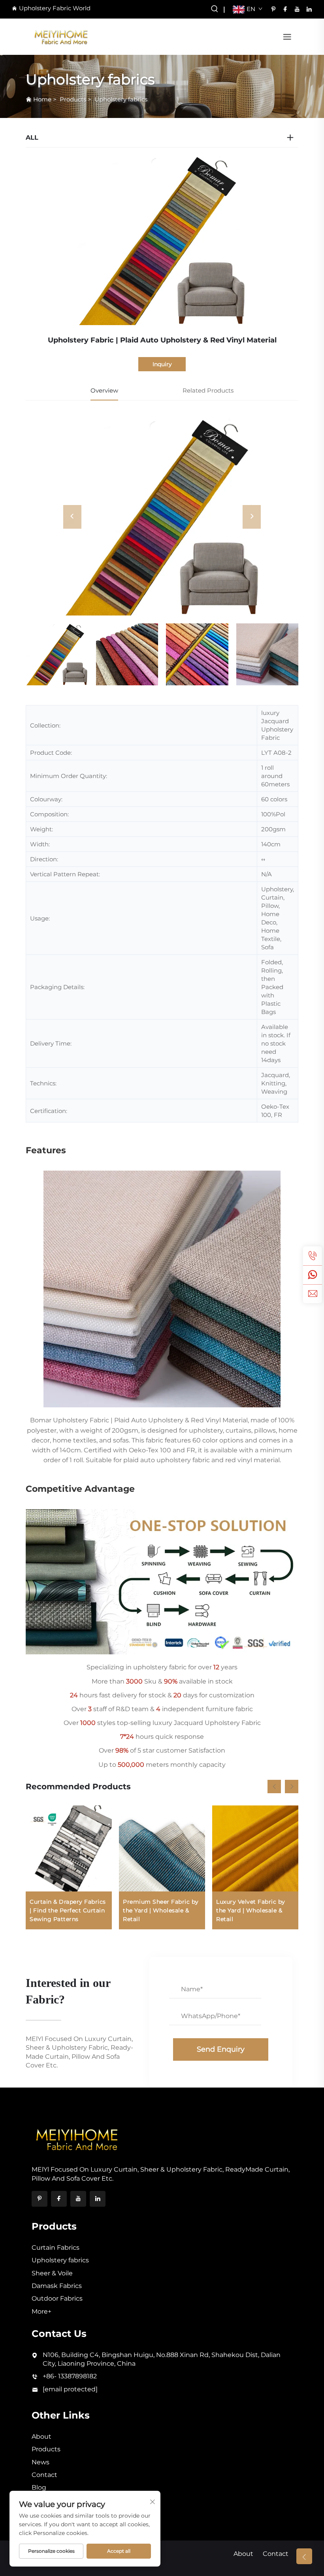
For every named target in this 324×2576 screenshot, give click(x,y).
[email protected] (70, 2389)
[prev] (72, 517)
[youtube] (297, 9)
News (40, 2462)
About (41, 2437)
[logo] (61, 36)
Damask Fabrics (57, 2286)
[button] (274, 1787)
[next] (252, 517)
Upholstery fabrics (121, 99)
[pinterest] (273, 9)
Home (42, 99)
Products (73, 99)
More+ (41, 2311)
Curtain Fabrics (56, 2248)
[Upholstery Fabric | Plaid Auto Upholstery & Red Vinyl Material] (162, 517)
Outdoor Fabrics (57, 2298)
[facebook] (285, 9)
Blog (39, 2487)
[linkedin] (309, 9)
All (32, 137)
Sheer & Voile (52, 2273)
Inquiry (162, 364)
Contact (44, 2475)
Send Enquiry (221, 2049)
